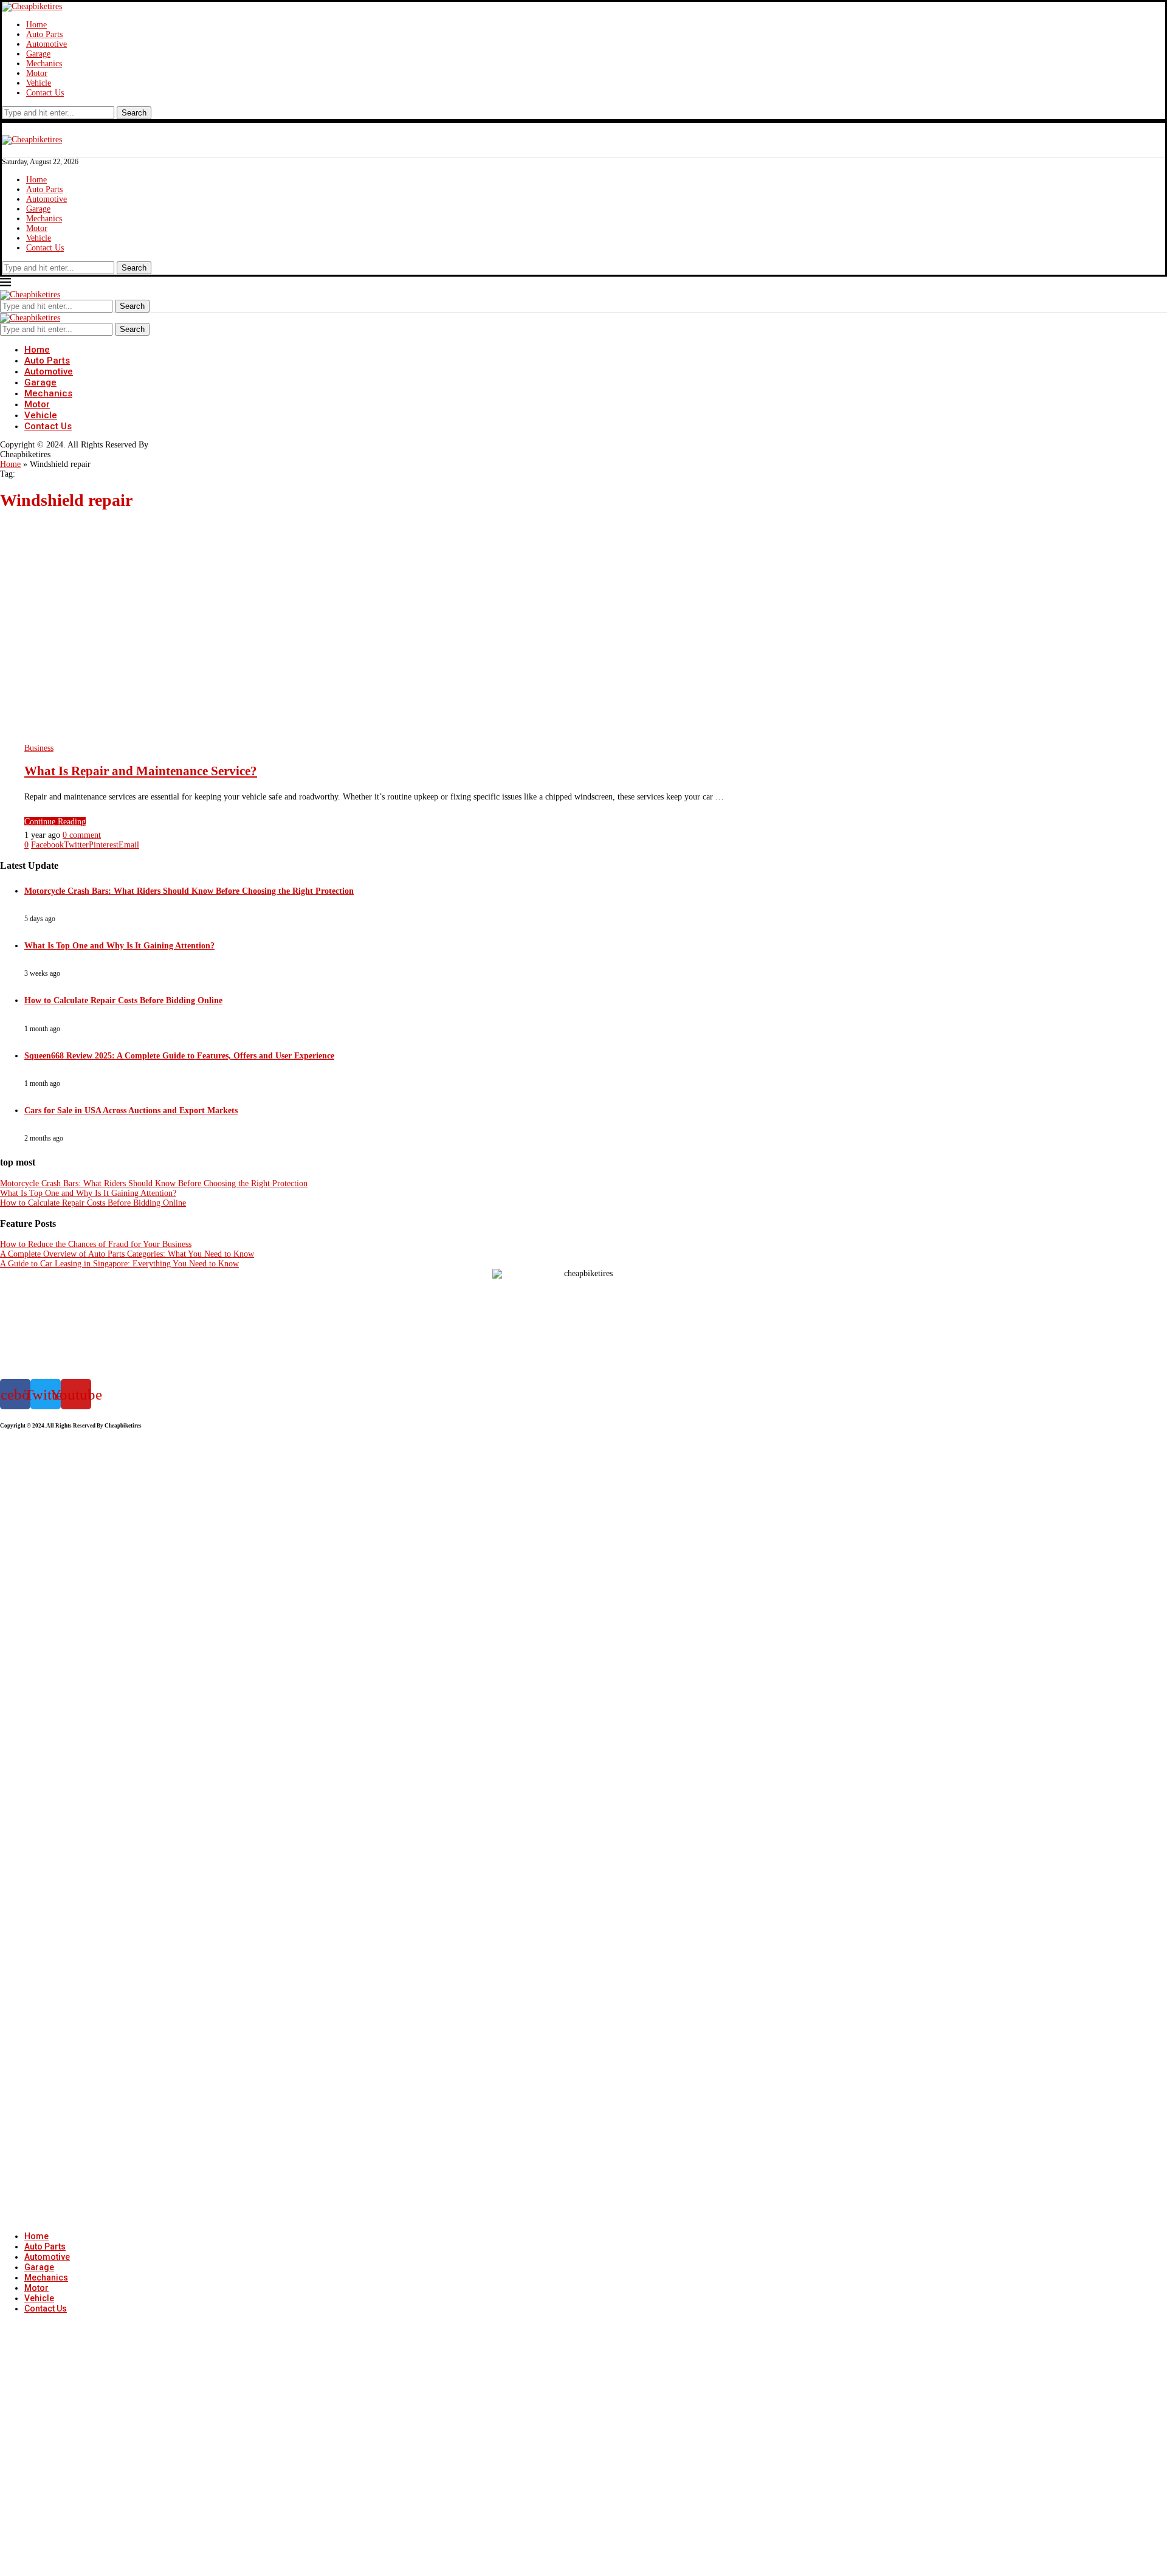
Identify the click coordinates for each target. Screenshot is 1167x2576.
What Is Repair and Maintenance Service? (141, 771)
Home (36, 25)
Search (134, 113)
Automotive (46, 44)
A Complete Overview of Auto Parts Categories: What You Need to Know (127, 1254)
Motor (37, 73)
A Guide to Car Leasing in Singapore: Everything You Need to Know (119, 1264)
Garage (38, 54)
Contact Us (45, 93)
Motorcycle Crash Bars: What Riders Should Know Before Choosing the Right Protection (189, 891)
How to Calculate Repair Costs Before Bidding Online (123, 1000)
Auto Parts (44, 34)
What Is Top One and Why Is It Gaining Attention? (119, 946)
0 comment (82, 835)
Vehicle (39, 83)
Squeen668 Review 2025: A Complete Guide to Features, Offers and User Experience (179, 1056)
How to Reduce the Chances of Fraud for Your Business (96, 1244)
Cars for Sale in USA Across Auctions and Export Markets (131, 1110)
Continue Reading (55, 822)
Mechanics (44, 64)
